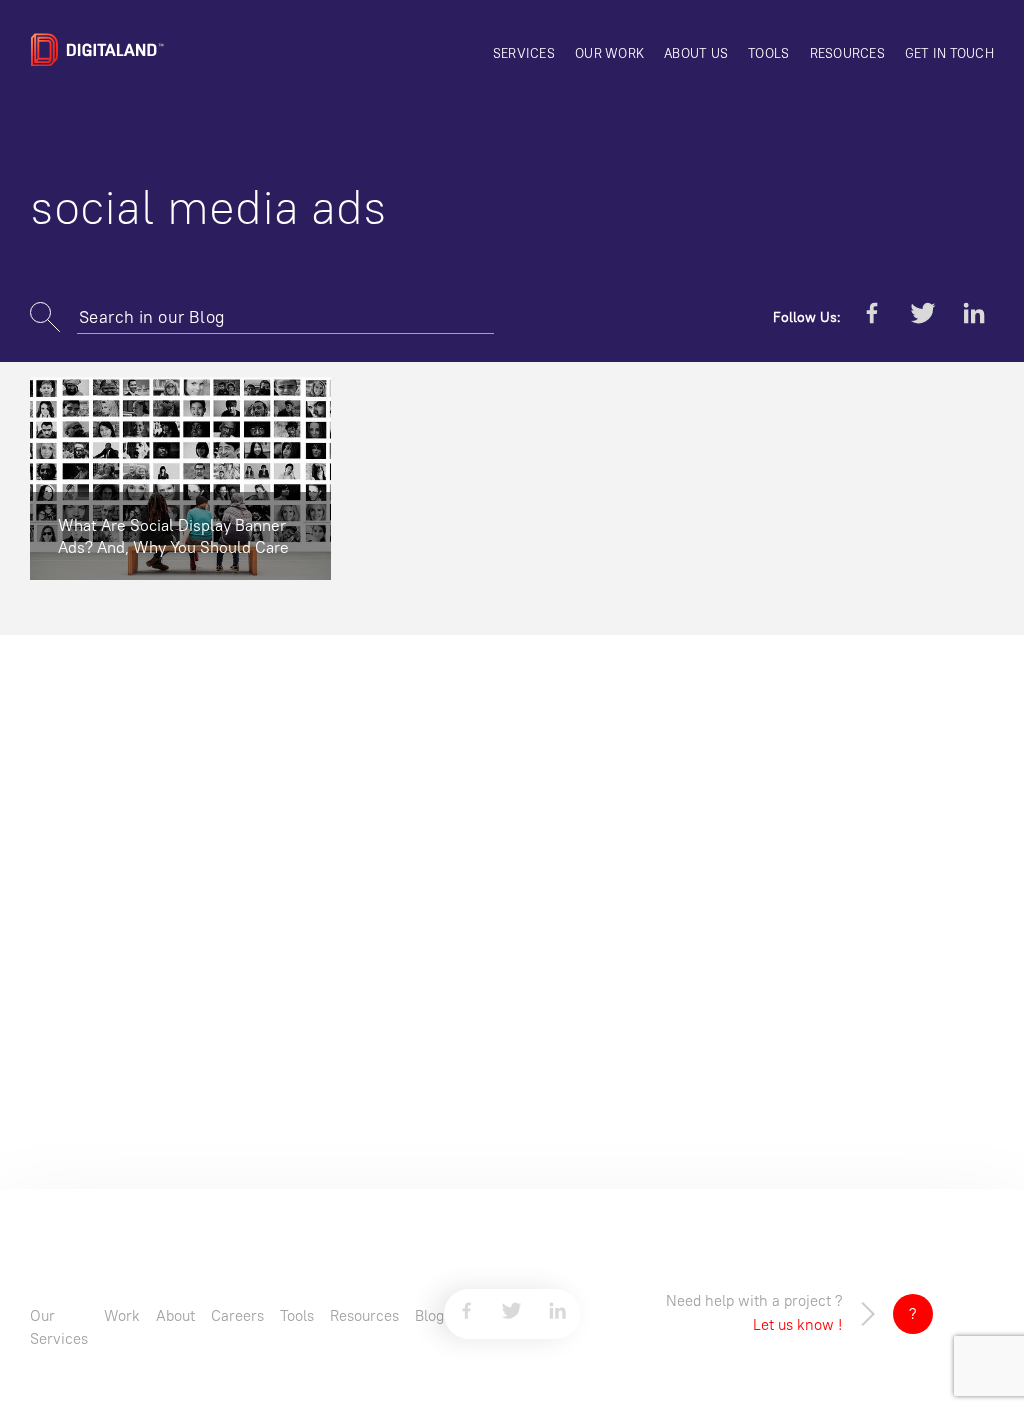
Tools (768, 53)
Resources (847, 53)
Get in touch (949, 53)
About (175, 1315)
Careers (237, 1315)
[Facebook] (872, 317)
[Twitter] (923, 317)
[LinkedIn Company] (974, 317)
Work (122, 1315)
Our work (609, 53)
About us (696, 53)
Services (524, 53)
